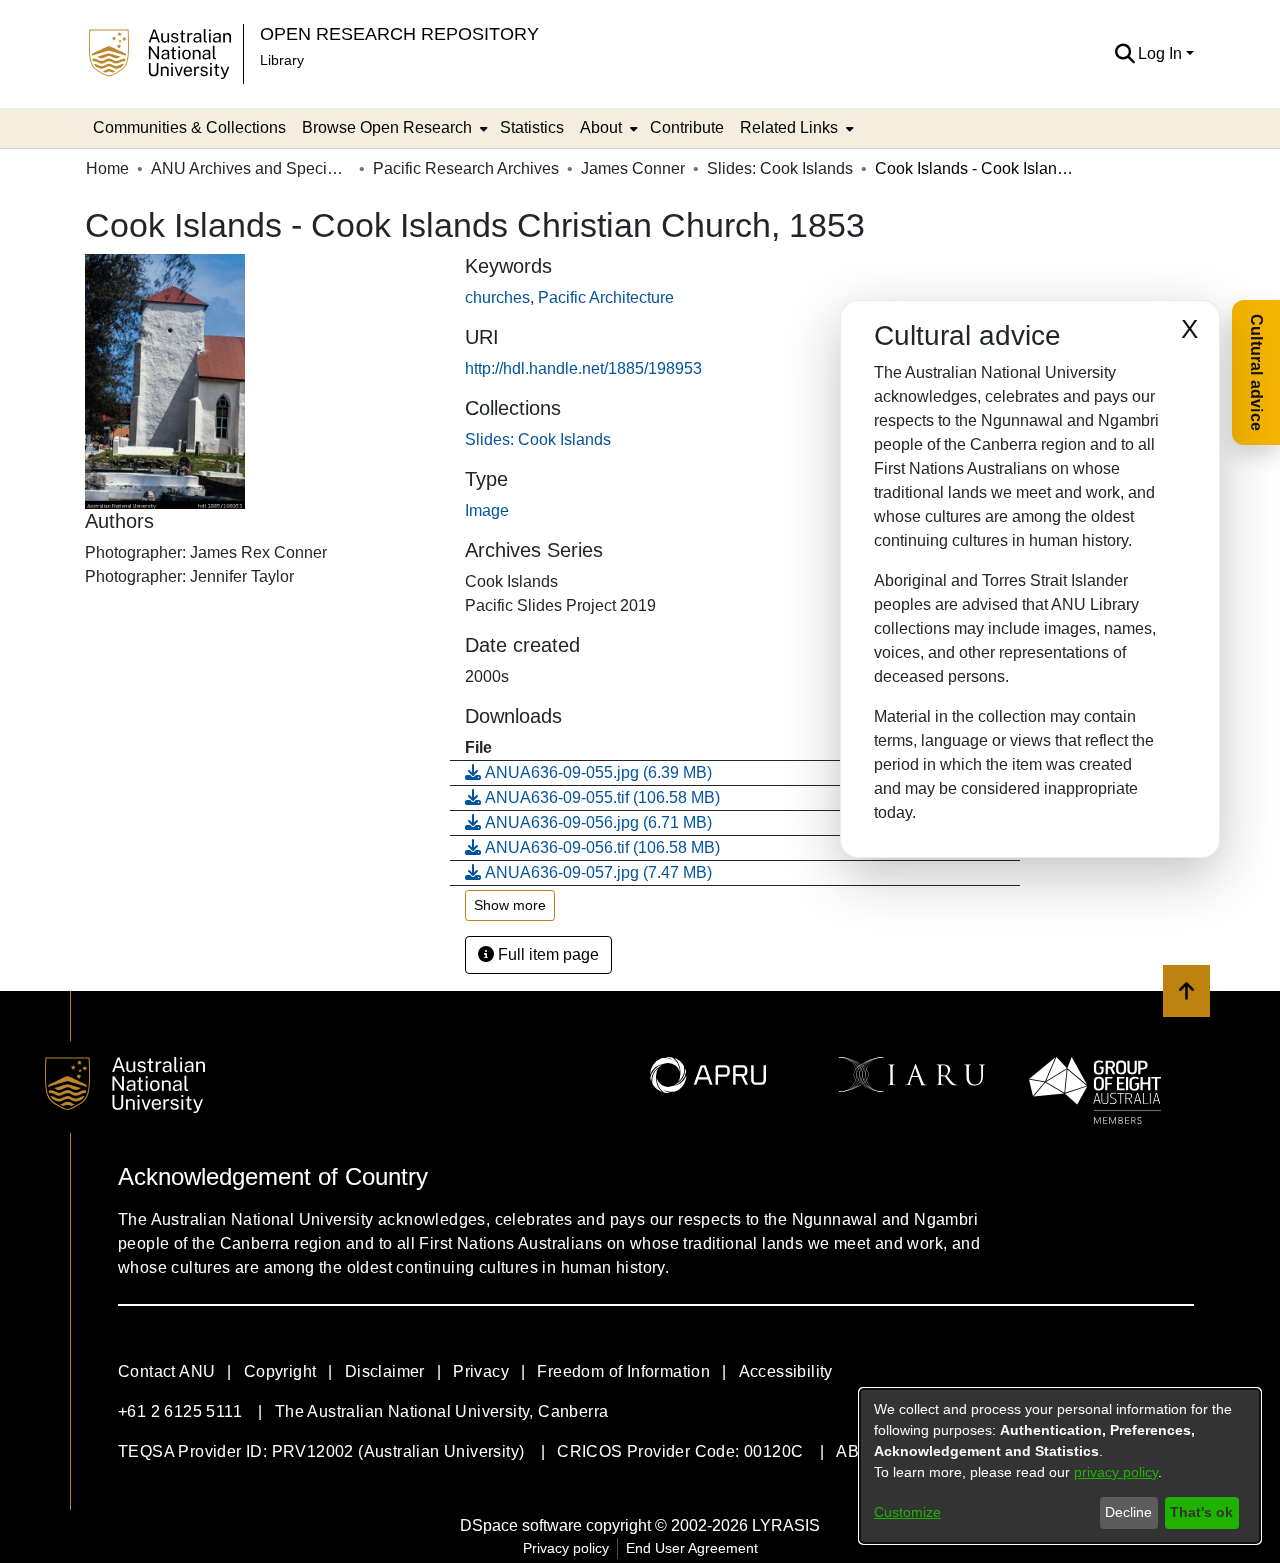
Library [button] (282, 60)
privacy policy (1116, 1472)
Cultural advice (1256, 372)
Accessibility (786, 1371)
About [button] (601, 127)
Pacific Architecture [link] (606, 297)
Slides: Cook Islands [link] (780, 168)
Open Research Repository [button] (399, 33)
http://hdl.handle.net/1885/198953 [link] (583, 368)
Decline (1128, 1512)
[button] (1124, 54)
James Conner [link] (633, 168)
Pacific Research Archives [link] (466, 168)
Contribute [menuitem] (687, 127)
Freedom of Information (623, 1371)
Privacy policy (566, 1548)
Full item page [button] (546, 954)
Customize (907, 1512)
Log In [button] (1162, 53)
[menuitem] (393, 128)
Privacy (481, 1371)
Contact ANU (166, 1371)
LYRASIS (786, 1525)
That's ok (1201, 1512)
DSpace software (521, 1525)
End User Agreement (692, 1548)
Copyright (280, 1371)
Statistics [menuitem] (532, 127)
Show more (510, 905)
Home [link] (107, 168)
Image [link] (487, 510)
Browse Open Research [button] (387, 127)
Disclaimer (385, 1371)
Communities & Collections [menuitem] (189, 127)
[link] (538, 439)
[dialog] (1060, 1466)
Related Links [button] (789, 127)
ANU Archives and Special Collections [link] (251, 168)
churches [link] (497, 297)
